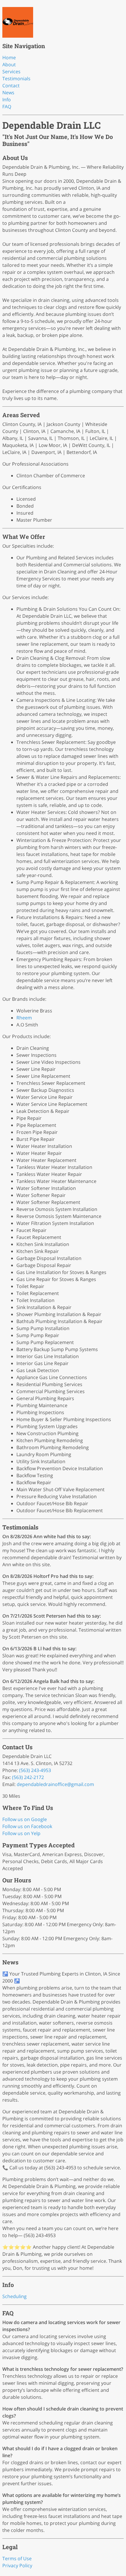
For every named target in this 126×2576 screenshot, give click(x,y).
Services (11, 72)
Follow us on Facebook (27, 1826)
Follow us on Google (25, 1819)
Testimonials (16, 79)
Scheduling (15, 2296)
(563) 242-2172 (28, 1777)
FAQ (7, 107)
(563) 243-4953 (35, 1770)
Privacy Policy (17, 2565)
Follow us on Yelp (21, 1833)
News (8, 93)
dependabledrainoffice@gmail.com (55, 1784)
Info (7, 100)
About (9, 65)
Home (9, 58)
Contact (11, 86)
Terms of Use (17, 2558)
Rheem (24, 1018)
